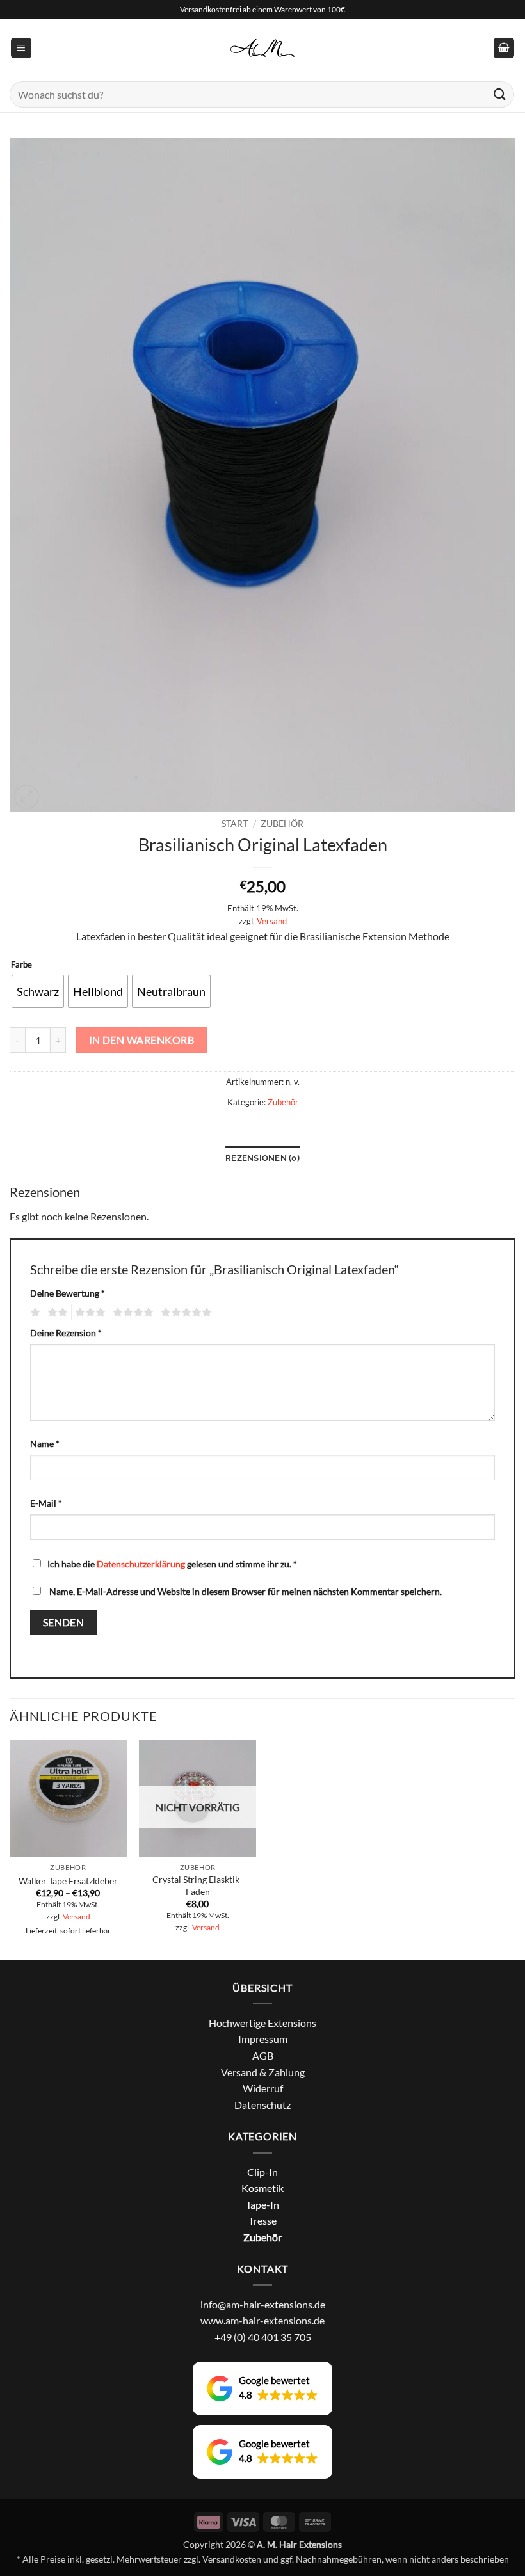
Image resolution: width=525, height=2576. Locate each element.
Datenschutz (262, 2105)
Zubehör (282, 824)
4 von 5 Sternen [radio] (131, 1313)
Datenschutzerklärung (141, 1564)
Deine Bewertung (68, 1293)
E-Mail (46, 1503)
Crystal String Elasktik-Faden (198, 1885)
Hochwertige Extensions (262, 2023)
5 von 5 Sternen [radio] (184, 1313)
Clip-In (262, 2172)
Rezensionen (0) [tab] (262, 1158)
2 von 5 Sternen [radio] (56, 1313)
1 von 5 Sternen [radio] (34, 1313)
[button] (21, 48)
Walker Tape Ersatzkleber (68, 1881)
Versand (272, 921)
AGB (263, 2055)
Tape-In (262, 2204)
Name (45, 1444)
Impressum (263, 2039)
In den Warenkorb (141, 1040)
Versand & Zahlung (263, 2072)
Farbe (21, 965)
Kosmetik (262, 2188)
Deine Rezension (66, 1333)
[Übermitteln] (500, 94)
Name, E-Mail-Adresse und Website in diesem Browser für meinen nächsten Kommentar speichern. (246, 1591)
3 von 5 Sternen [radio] (88, 1313)
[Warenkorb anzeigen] (504, 48)
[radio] (38, 991)
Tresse (262, 2220)
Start (235, 824)
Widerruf (263, 2088)
